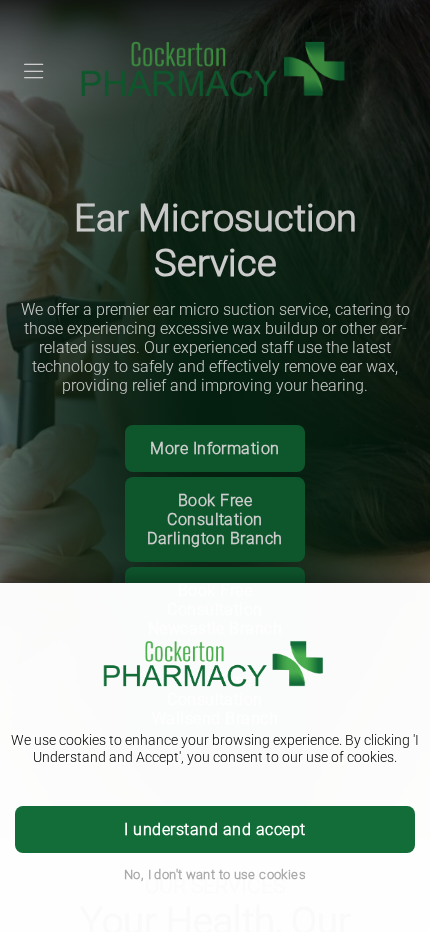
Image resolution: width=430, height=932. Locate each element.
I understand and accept (214, 829)
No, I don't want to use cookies (215, 874)
